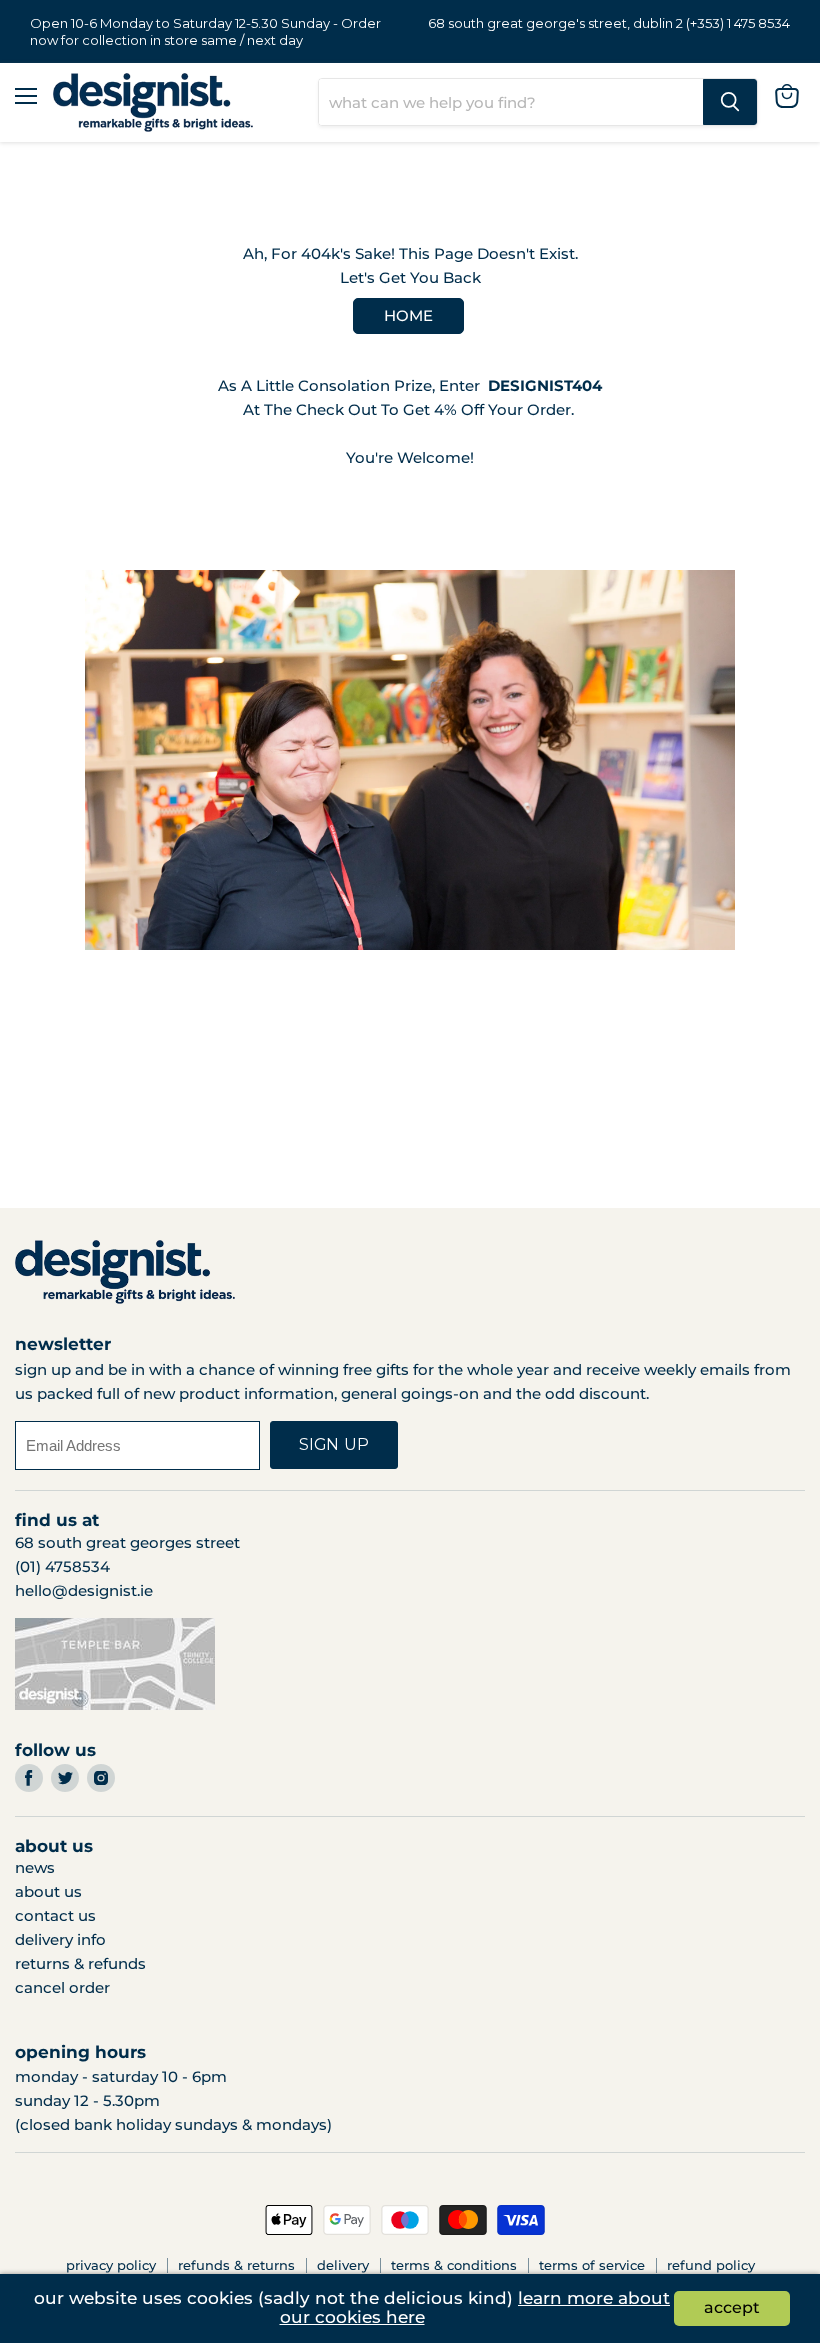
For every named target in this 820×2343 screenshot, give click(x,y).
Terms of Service (592, 2265)
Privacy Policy (111, 2265)
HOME (408, 315)
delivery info (60, 1939)
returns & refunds (80, 1963)
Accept (732, 2307)
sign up (334, 1444)
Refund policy (711, 2265)
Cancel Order (62, 1987)
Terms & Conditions (454, 2265)
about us (48, 1891)
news (35, 1867)
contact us (55, 1915)
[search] (511, 102)
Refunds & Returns (236, 2265)
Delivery (343, 2265)
